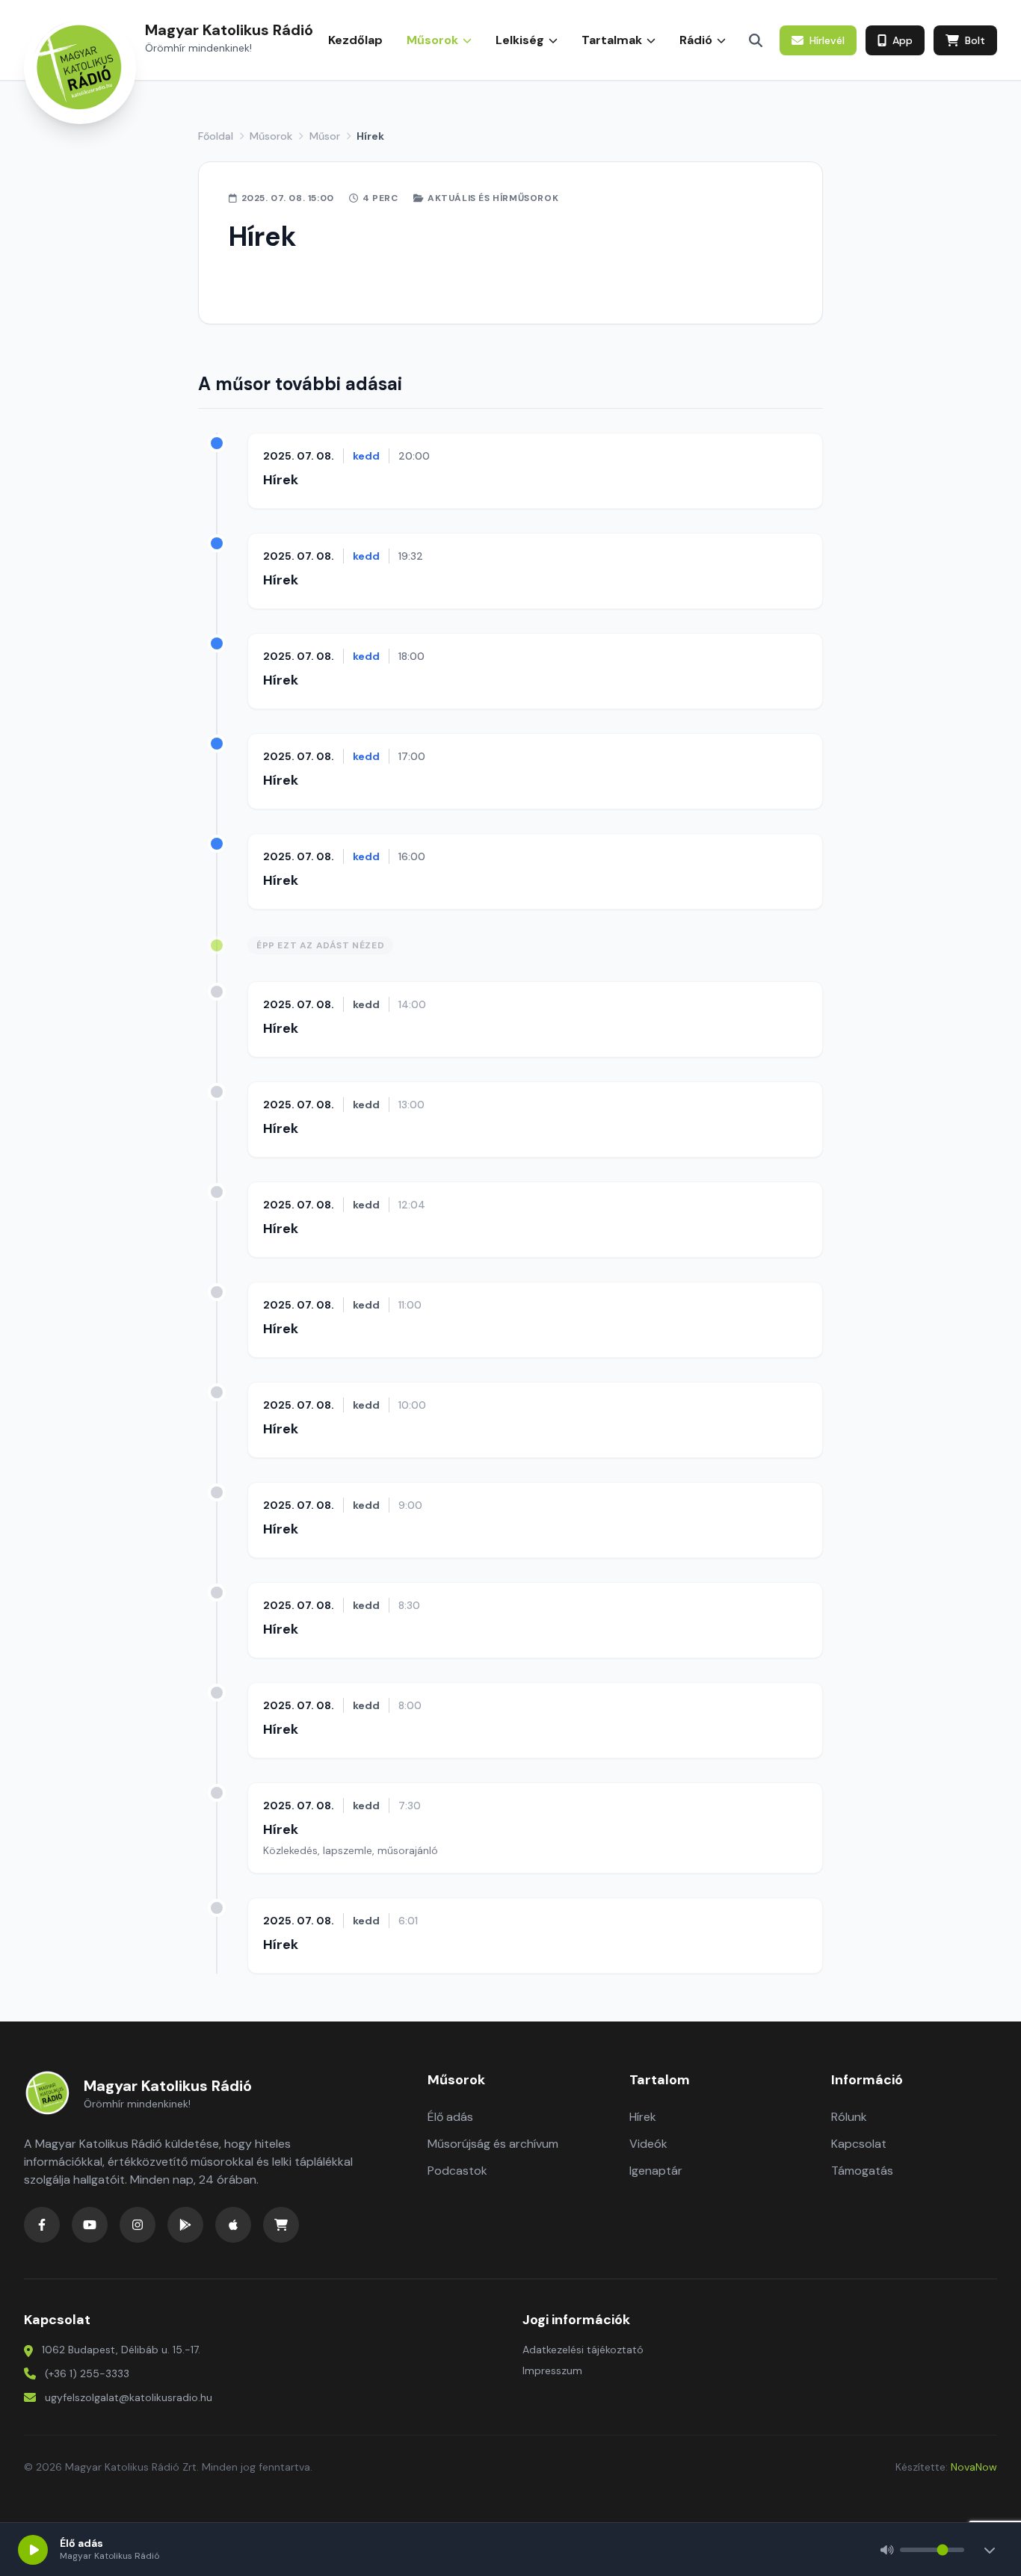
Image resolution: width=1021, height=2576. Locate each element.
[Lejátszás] (33, 2550)
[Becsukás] (990, 2550)
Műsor (325, 136)
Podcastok (457, 2171)
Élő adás (450, 2117)
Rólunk (849, 2117)
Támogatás (862, 2171)
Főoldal (216, 136)
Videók (648, 2144)
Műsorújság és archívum (493, 2144)
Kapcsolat (859, 2144)
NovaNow (974, 2467)
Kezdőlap (355, 40)
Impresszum (552, 2370)
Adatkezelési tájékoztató (583, 2350)
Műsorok (271, 136)
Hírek (281, 480)
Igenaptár (656, 2171)
